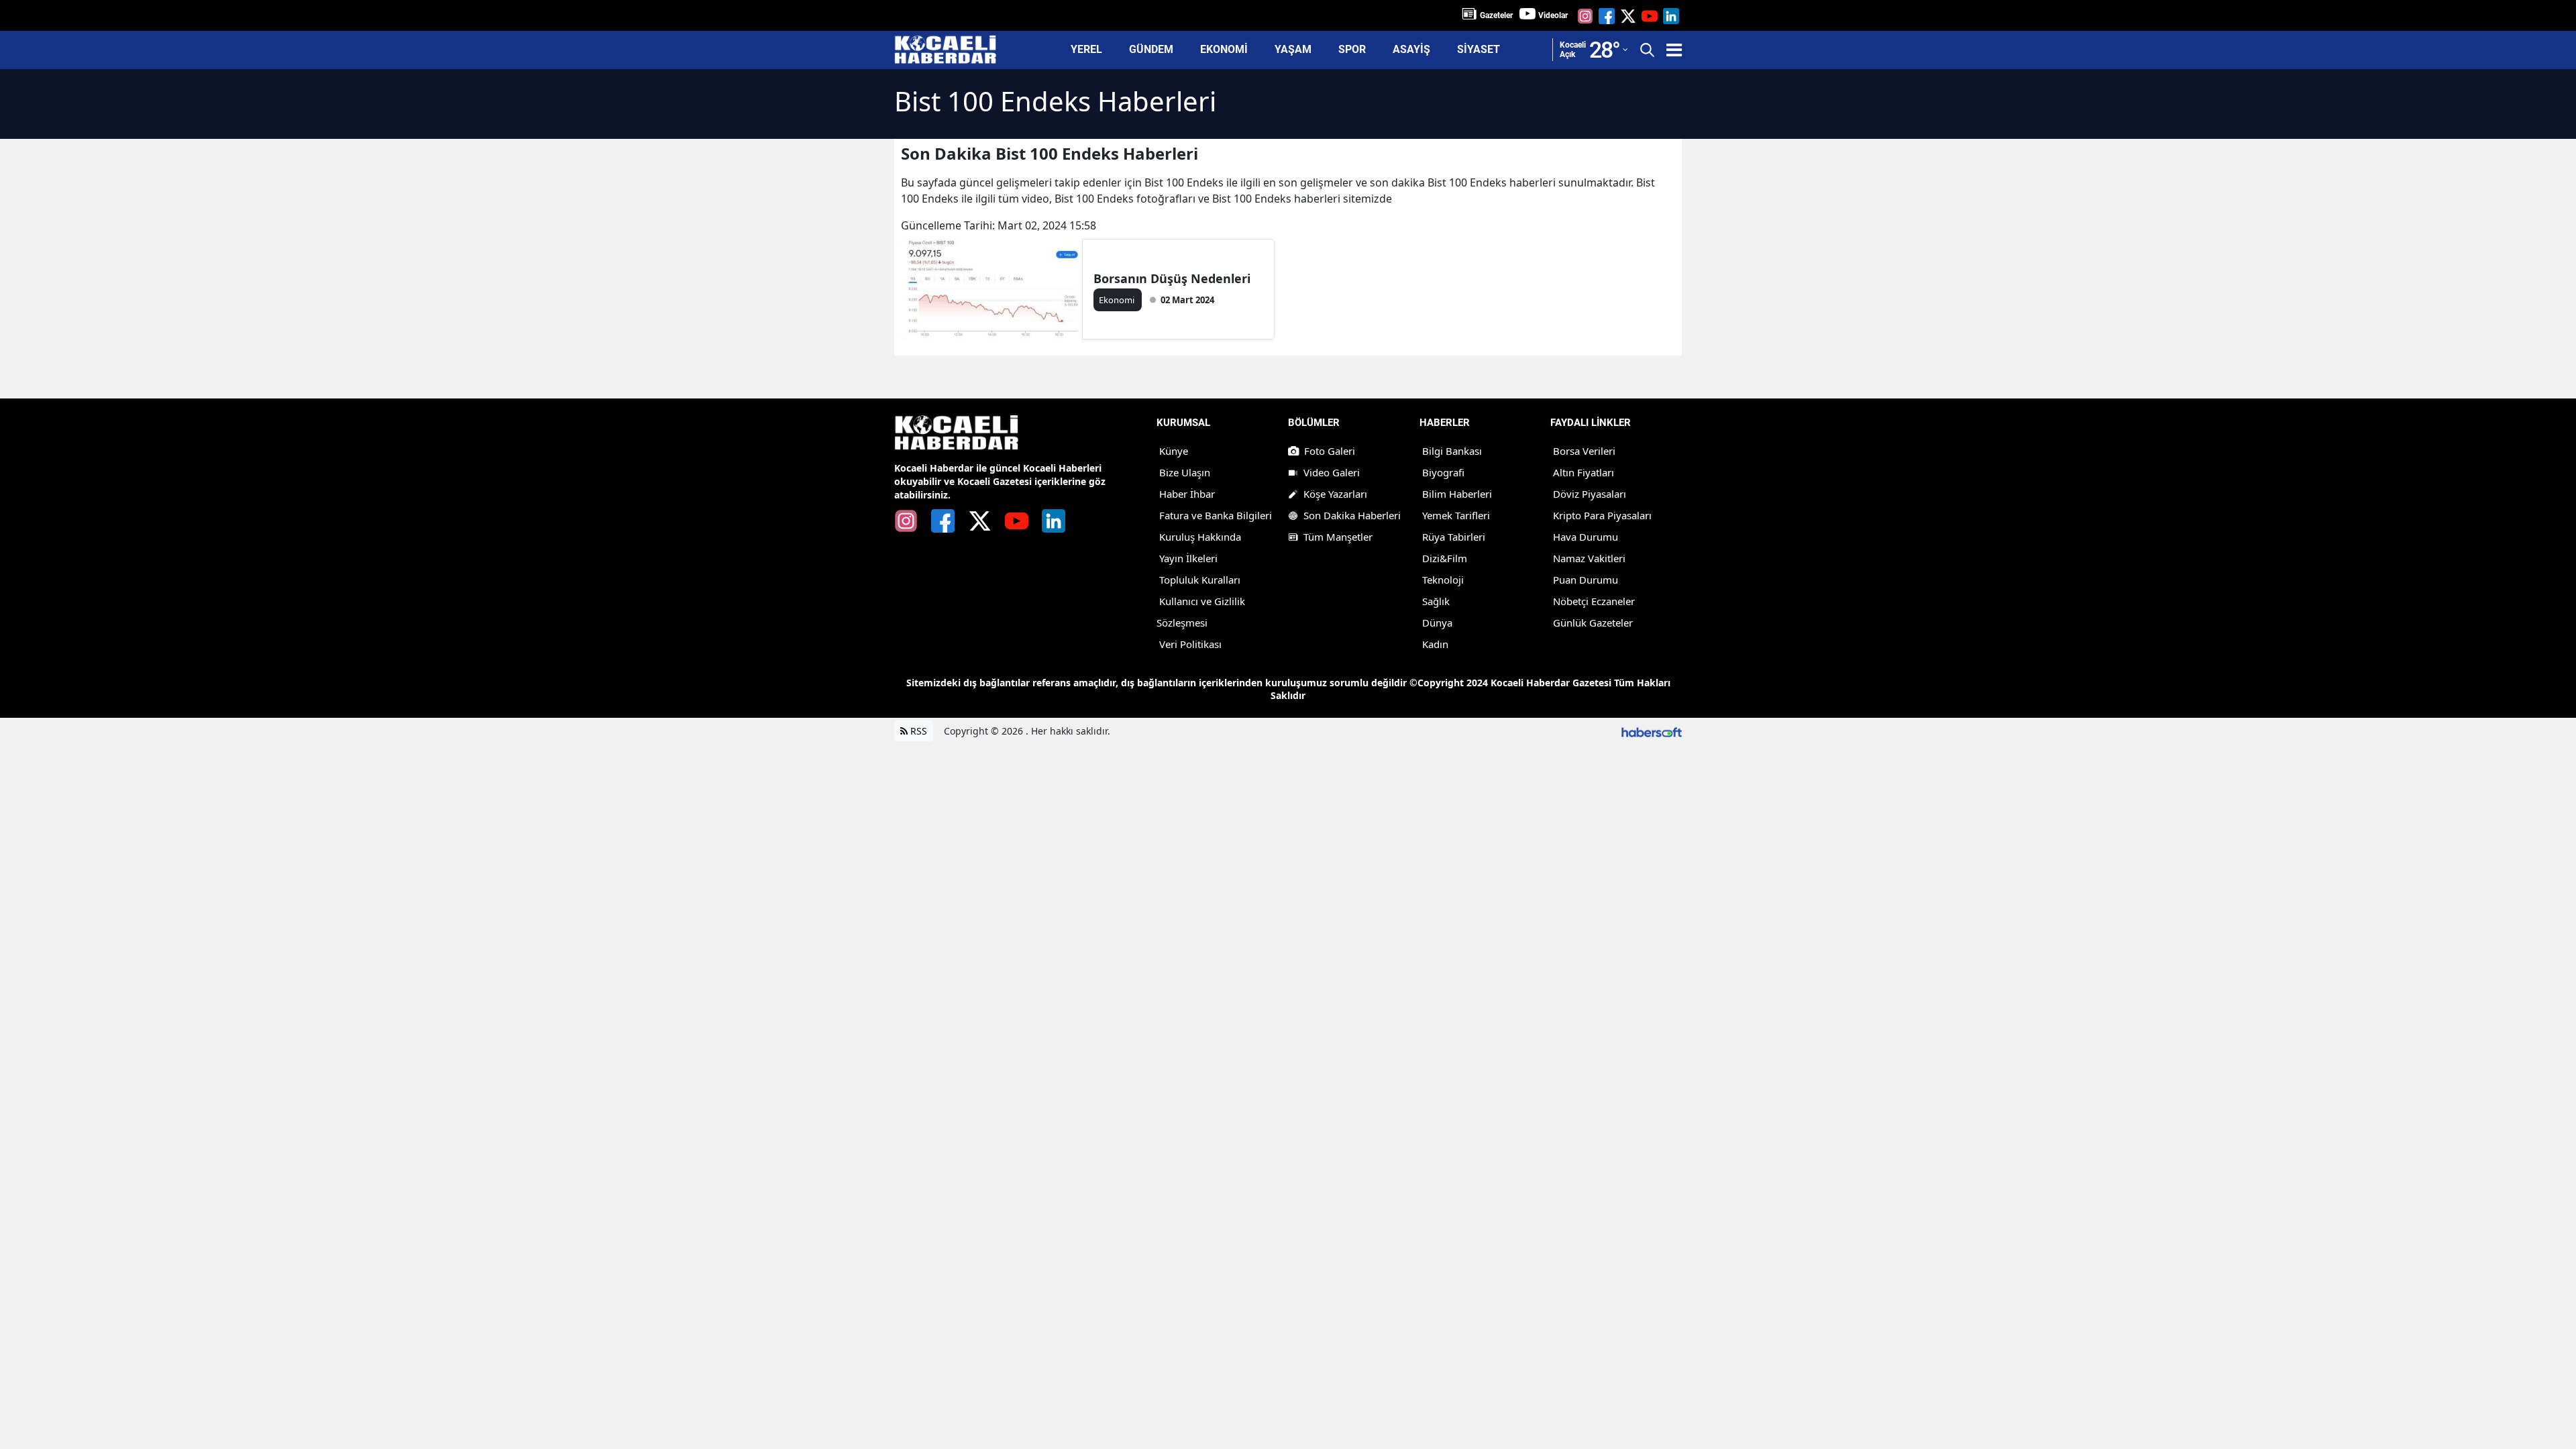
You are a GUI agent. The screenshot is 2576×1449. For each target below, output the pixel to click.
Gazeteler (1496, 15)
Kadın (1435, 644)
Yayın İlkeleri (1188, 558)
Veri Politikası (1190, 644)
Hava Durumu (1586, 537)
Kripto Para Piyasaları (1602, 515)
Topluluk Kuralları (1200, 580)
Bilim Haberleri (1457, 494)
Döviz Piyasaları (1590, 494)
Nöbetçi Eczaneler (1594, 601)
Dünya (1437, 623)
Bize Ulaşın (1185, 472)
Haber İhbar (1187, 494)
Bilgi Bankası (1452, 451)
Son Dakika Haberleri (1352, 515)
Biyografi (1443, 472)
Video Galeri (1332, 472)
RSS (917, 731)
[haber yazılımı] (1652, 731)
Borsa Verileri (1584, 451)
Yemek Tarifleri (1456, 515)
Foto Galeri (1330, 451)
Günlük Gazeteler (1593, 623)
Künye (1174, 451)
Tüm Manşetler (1338, 537)
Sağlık (1436, 601)
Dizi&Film (1445, 558)
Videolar (1553, 15)
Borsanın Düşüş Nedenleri (1172, 278)
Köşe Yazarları (1335, 494)
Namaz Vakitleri (1589, 558)
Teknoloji (1443, 580)
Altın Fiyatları (1584, 472)
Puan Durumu (1586, 580)
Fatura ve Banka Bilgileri (1216, 515)
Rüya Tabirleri (1454, 537)
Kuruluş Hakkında (1200, 537)
